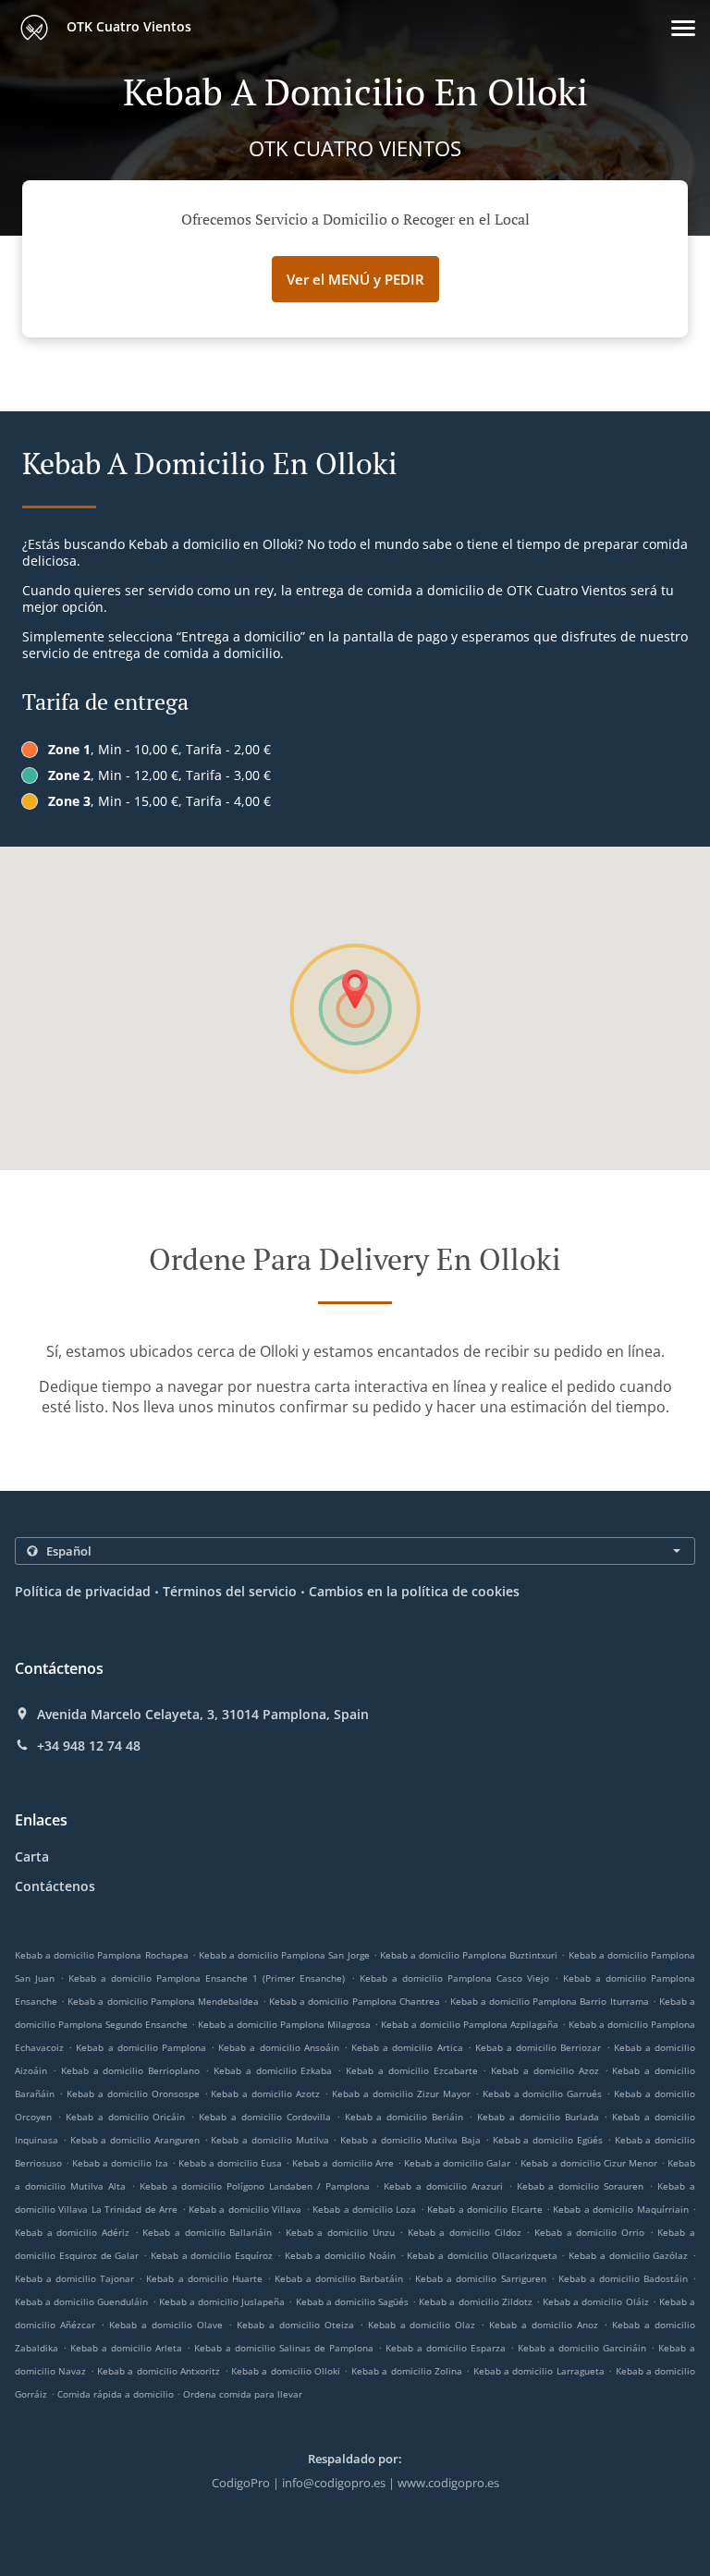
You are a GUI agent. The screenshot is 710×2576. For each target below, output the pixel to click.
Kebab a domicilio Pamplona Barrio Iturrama (550, 2001)
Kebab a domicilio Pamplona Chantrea (355, 2001)
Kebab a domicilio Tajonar (74, 2278)
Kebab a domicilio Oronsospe (133, 2094)
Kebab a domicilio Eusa (230, 2163)
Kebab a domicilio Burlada (538, 2117)
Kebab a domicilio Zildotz (475, 2301)
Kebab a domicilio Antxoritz (159, 2371)
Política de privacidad (83, 1591)
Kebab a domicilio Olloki (286, 2371)
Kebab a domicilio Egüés (548, 2140)
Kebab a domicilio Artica (407, 2047)
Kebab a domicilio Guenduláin (81, 2301)
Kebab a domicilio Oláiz (595, 2301)
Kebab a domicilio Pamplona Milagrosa (284, 2024)
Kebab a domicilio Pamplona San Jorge (284, 1955)
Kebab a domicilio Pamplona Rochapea (102, 1955)
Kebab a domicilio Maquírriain (620, 2209)
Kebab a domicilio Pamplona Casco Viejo (454, 1978)
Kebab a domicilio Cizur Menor (588, 2163)
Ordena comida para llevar (243, 2394)
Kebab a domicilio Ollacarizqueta (482, 2255)
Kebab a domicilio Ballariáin (207, 2232)
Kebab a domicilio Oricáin (126, 2117)
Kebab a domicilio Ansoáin (279, 2047)
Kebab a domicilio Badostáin (623, 2278)
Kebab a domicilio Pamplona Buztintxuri (469, 1955)
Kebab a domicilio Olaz (422, 2325)
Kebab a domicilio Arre (343, 2163)
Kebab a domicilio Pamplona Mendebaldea (163, 2001)
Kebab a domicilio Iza (120, 2163)
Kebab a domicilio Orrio (589, 2232)
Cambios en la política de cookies (414, 1591)
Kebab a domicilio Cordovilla (265, 2117)
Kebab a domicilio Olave (166, 2325)
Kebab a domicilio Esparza (446, 2348)
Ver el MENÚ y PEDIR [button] (355, 279)
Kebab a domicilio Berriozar (539, 2047)
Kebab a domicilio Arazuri (443, 2186)
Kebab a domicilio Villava (245, 2209)
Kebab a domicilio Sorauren (581, 2186)
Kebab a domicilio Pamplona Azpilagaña (470, 2024)
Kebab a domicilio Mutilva (269, 2140)
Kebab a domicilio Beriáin (404, 2117)
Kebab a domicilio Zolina (407, 2371)
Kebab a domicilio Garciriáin (582, 2348)
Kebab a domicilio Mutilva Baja (410, 2140)
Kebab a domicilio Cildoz (465, 2232)
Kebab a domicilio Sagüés (352, 2301)
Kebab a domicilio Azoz (545, 2070)
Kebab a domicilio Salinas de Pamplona (284, 2348)
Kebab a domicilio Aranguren (135, 2140)
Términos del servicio (230, 1591)
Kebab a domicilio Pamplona (141, 2047)
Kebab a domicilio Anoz (544, 2325)
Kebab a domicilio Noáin (340, 2255)
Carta (32, 1856)
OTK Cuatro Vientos (127, 26)
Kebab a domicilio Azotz (265, 2094)
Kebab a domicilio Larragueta (539, 2371)
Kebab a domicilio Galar (457, 2163)
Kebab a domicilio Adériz (72, 2232)
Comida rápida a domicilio (117, 2394)
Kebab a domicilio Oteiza (295, 2325)
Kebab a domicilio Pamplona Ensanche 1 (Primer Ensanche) (207, 1978)
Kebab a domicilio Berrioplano (131, 2070)
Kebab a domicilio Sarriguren (480, 2278)
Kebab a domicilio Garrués (543, 2094)
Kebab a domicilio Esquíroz (212, 2255)
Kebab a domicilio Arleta (126, 2348)
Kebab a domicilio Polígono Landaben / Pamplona (255, 2186)
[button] (683, 28)
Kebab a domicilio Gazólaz (628, 2255)
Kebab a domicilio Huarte (204, 2278)
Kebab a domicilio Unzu (340, 2232)
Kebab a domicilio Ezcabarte (412, 2070)
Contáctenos (55, 1886)
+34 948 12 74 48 (89, 1746)
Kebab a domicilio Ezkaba (273, 2070)
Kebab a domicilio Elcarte (484, 2209)
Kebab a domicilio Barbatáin (339, 2278)
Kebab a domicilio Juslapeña (222, 2301)
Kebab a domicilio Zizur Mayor (401, 2094)
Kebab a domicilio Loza (364, 2209)
